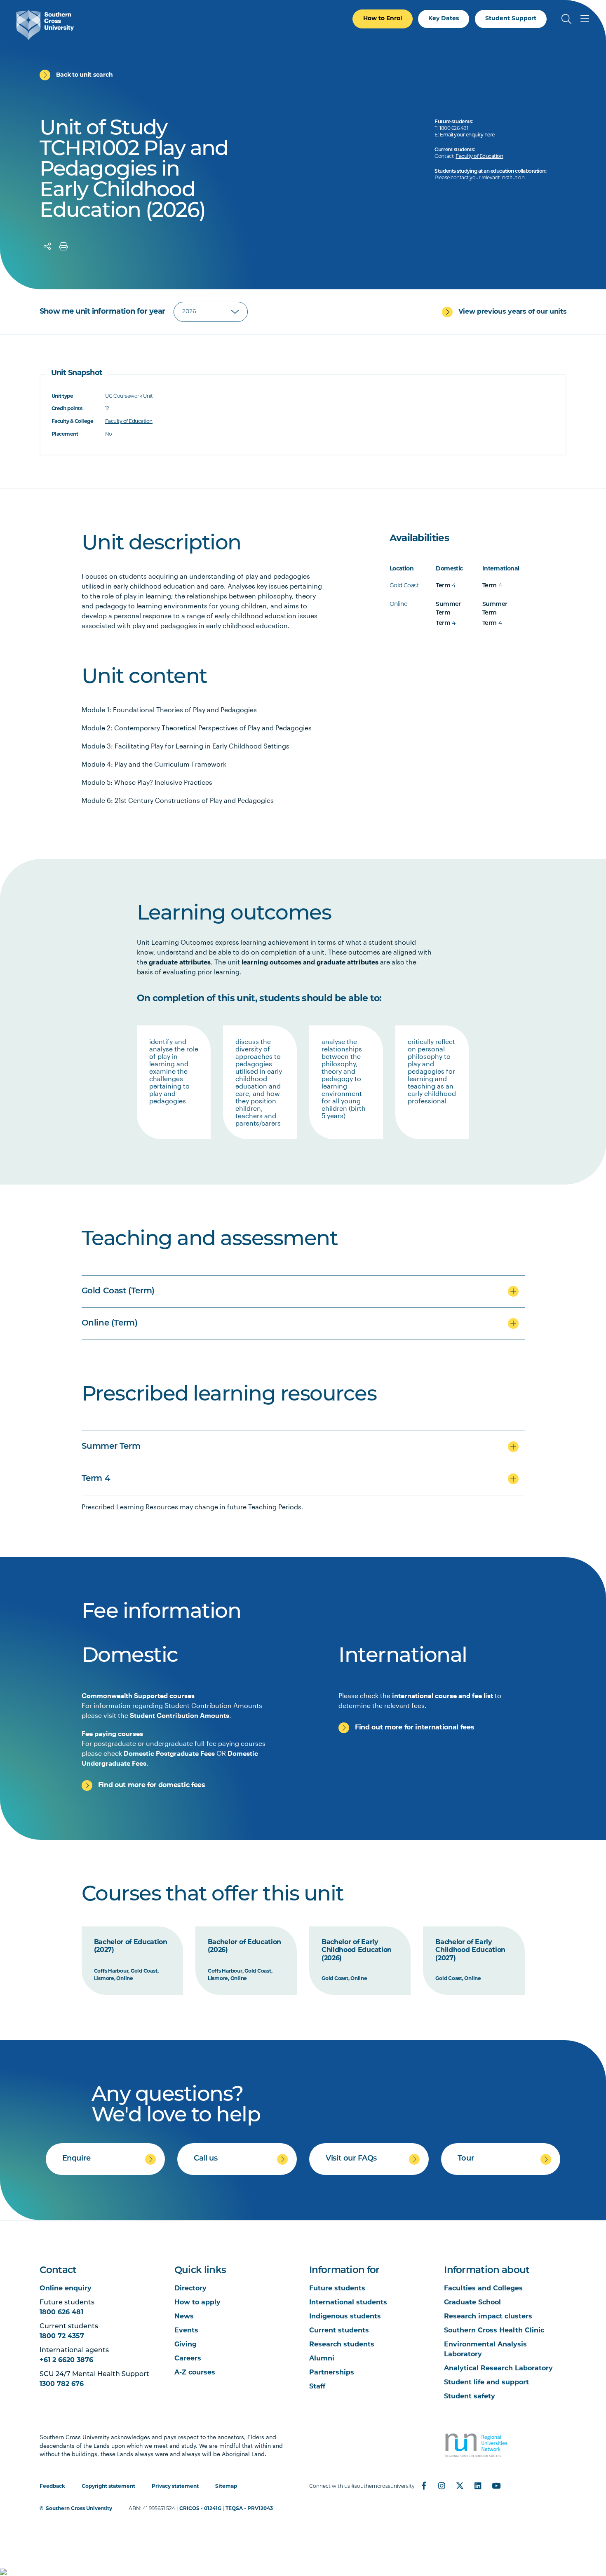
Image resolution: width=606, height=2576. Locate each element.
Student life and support (486, 2383)
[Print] (63, 246)
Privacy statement (175, 2487)
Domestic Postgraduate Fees (169, 1753)
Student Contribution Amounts (180, 1715)
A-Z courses (195, 2373)
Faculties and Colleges (483, 2289)
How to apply (197, 2303)
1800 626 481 (61, 2313)
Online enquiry (66, 2289)
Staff (317, 2387)
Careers (188, 2359)
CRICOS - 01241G (200, 2509)
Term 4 (96, 1479)
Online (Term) (110, 1323)
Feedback (52, 2487)
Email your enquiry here (467, 135)
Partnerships (332, 2373)
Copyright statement (108, 2487)
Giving (186, 2345)
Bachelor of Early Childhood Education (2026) (357, 1951)
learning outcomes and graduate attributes (310, 962)
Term (443, 586)
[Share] (47, 246)
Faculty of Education (479, 157)
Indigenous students (345, 2317)
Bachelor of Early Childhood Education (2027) (470, 1951)
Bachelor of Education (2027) (131, 1947)
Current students (339, 2331)
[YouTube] (496, 2486)
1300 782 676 (62, 2384)
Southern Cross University (79, 2509)
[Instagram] (442, 2486)
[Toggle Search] (566, 19)
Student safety (470, 2397)
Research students (342, 2345)
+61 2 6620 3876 (66, 2360)
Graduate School (472, 2303)
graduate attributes (180, 962)
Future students (337, 2289)
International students (348, 2303)
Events (186, 2331)
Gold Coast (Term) (118, 1291)
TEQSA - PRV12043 (249, 2509)
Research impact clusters (488, 2317)
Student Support (511, 19)
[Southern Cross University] (45, 25)
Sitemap (226, 2487)
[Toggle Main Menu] (585, 19)
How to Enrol (383, 19)
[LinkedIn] (478, 2486)
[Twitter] (460, 2486)
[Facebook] (424, 2486)
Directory (190, 2289)
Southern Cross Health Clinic (494, 2331)
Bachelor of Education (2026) (244, 1947)
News (184, 2317)
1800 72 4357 (62, 2337)
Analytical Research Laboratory (498, 2369)
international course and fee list (443, 1695)
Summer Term (111, 1447)
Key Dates (444, 19)
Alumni (322, 2359)
